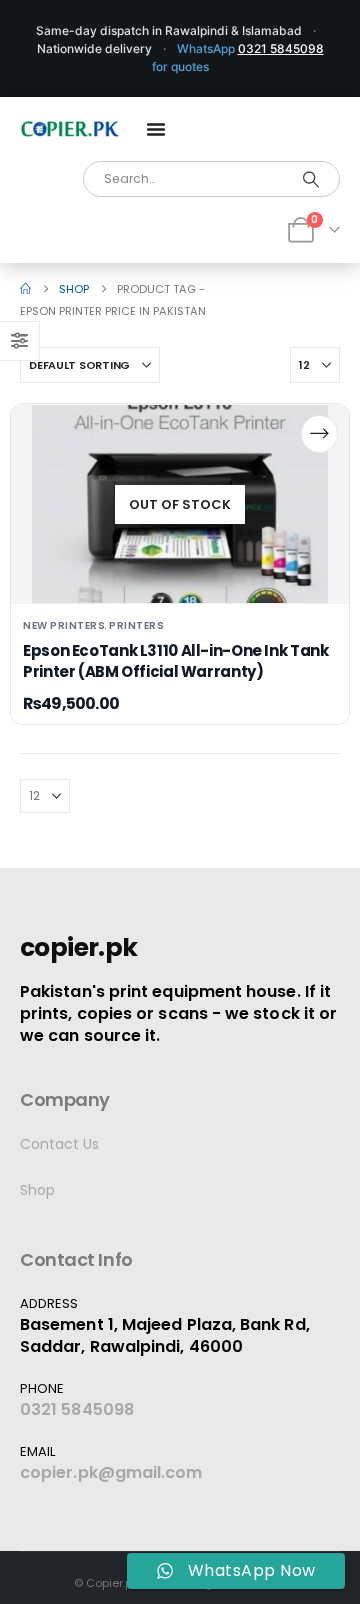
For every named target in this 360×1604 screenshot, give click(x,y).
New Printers (64, 625)
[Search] (311, 179)
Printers (136, 625)
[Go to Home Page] (25, 289)
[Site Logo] (70, 129)
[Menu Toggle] (156, 129)
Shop (37, 1190)
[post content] (180, 504)
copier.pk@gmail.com (111, 1472)
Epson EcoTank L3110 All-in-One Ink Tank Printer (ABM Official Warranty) (175, 660)
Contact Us (59, 1144)
